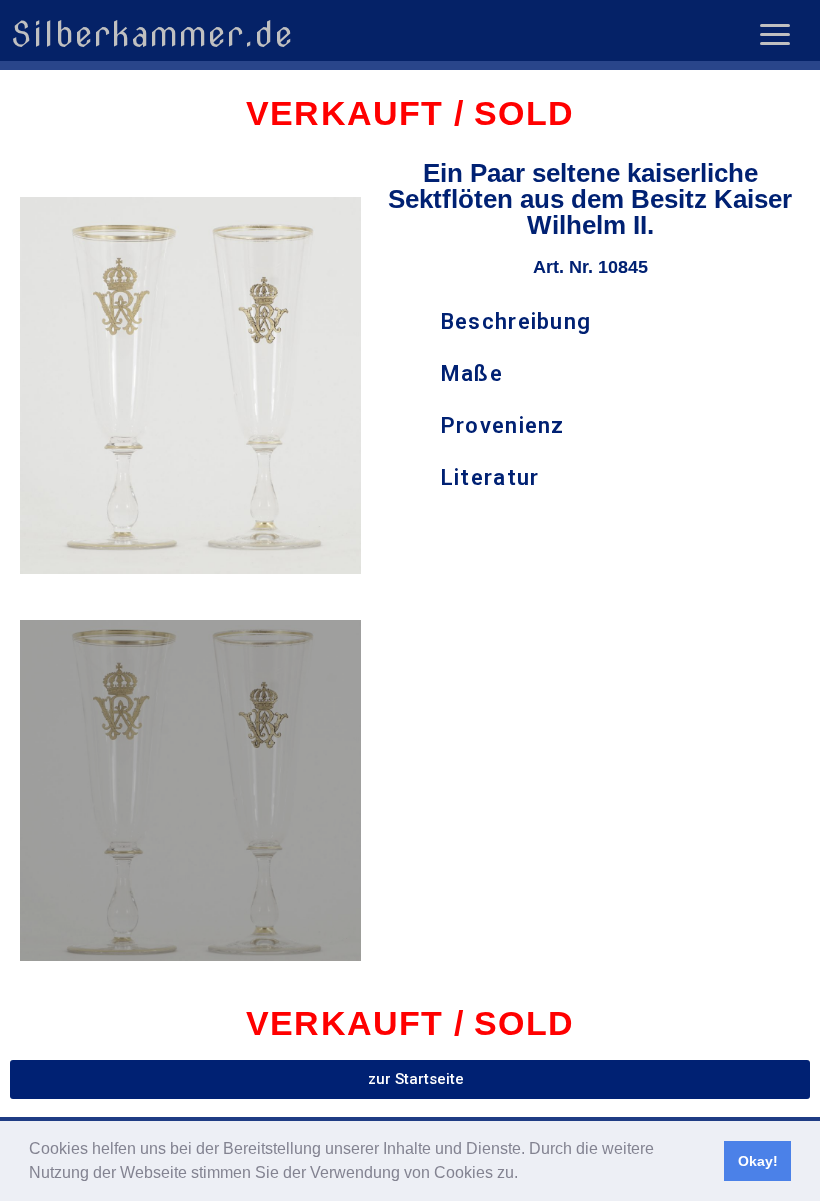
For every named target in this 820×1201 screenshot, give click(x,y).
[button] (525, 1175)
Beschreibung (516, 321)
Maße (472, 373)
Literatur (490, 477)
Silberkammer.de (152, 34)
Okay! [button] (758, 1161)
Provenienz (503, 425)
